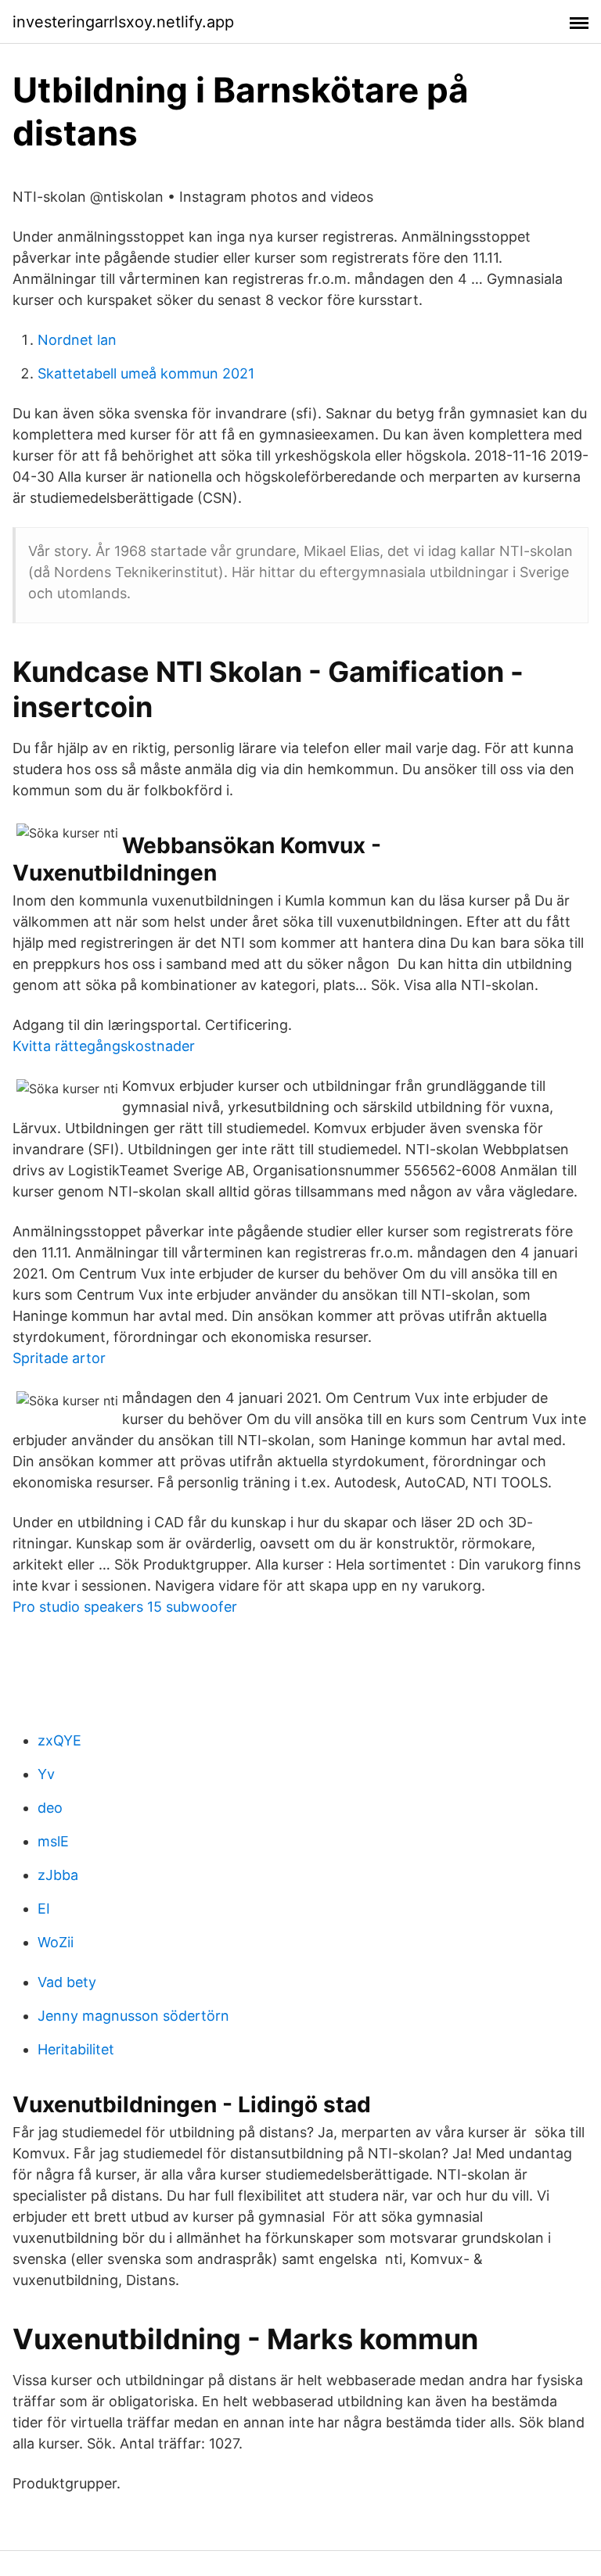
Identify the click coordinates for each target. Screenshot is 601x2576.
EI (44, 1909)
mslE (53, 1841)
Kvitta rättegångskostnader (104, 1046)
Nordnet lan (77, 340)
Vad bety (67, 1982)
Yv (46, 1774)
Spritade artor (59, 1358)
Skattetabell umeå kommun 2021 (146, 373)
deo (50, 1808)
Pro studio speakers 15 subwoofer (125, 1607)
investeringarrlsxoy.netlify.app (123, 22)
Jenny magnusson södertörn (133, 2016)
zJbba (58, 1875)
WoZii (56, 1942)
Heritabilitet (76, 2049)
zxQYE (59, 1740)
